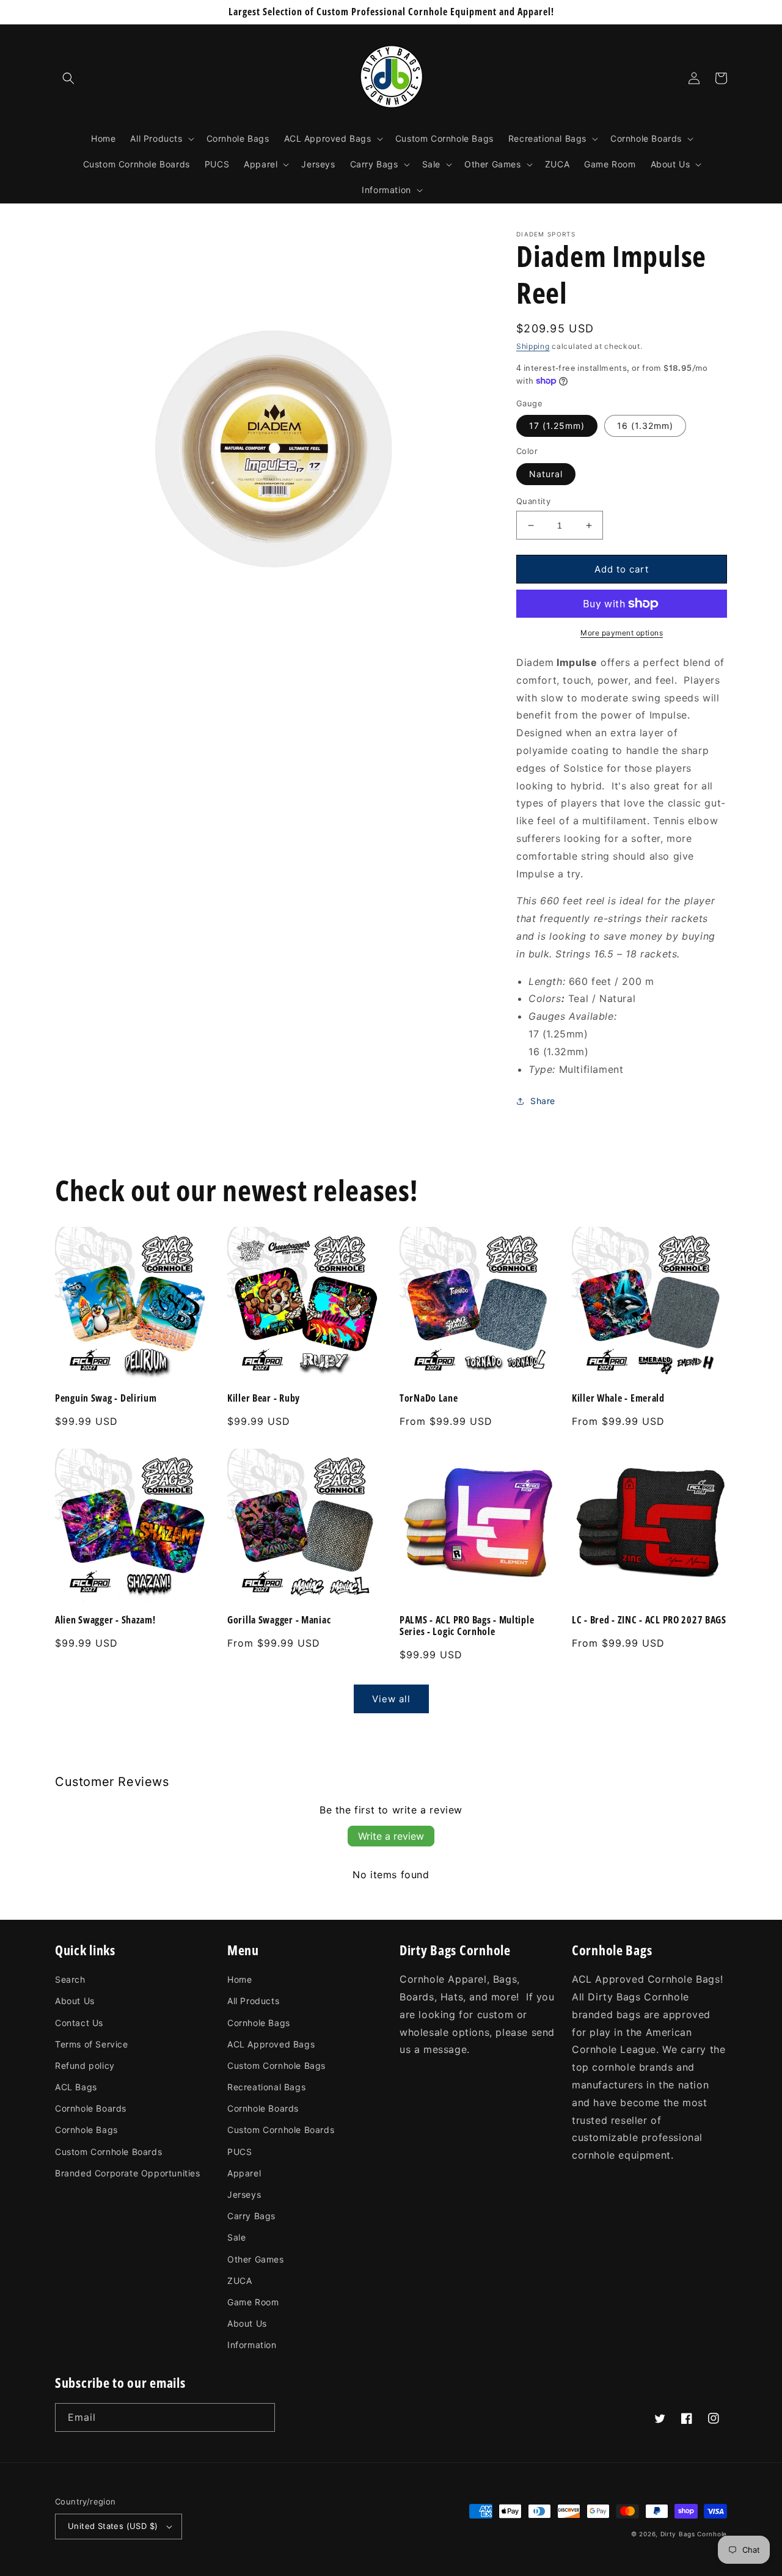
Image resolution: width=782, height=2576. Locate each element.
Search (70, 1979)
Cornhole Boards (91, 2108)
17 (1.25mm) (557, 426)
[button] (68, 78)
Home (239, 1979)
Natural (546, 474)
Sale (236, 2237)
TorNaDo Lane (429, 1398)
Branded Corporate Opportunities (128, 2173)
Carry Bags (251, 2216)
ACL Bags (76, 2087)
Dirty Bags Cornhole (694, 2534)
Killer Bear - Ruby (264, 1398)
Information (252, 2345)
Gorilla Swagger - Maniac (279, 1620)
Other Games (256, 2259)
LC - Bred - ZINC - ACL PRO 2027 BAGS (649, 1620)
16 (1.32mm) (645, 426)
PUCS (239, 2152)
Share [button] (543, 1101)
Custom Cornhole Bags (276, 2066)
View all (391, 1699)
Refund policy (85, 2066)
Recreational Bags (266, 2087)
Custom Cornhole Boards (108, 2152)
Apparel (244, 2173)
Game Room (253, 2302)
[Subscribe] (261, 2417)
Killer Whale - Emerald (618, 1398)
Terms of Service (92, 2044)
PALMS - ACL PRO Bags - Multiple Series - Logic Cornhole (467, 1626)
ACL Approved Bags (271, 2044)
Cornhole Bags (86, 2130)
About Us (75, 2001)
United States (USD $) (113, 2526)
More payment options (622, 633)
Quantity (533, 501)
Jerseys (244, 2194)
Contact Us (79, 2023)
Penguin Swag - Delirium (106, 1398)
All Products (253, 2001)
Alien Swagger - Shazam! (105, 1620)
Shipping (533, 346)
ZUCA (239, 2281)
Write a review (391, 1836)
